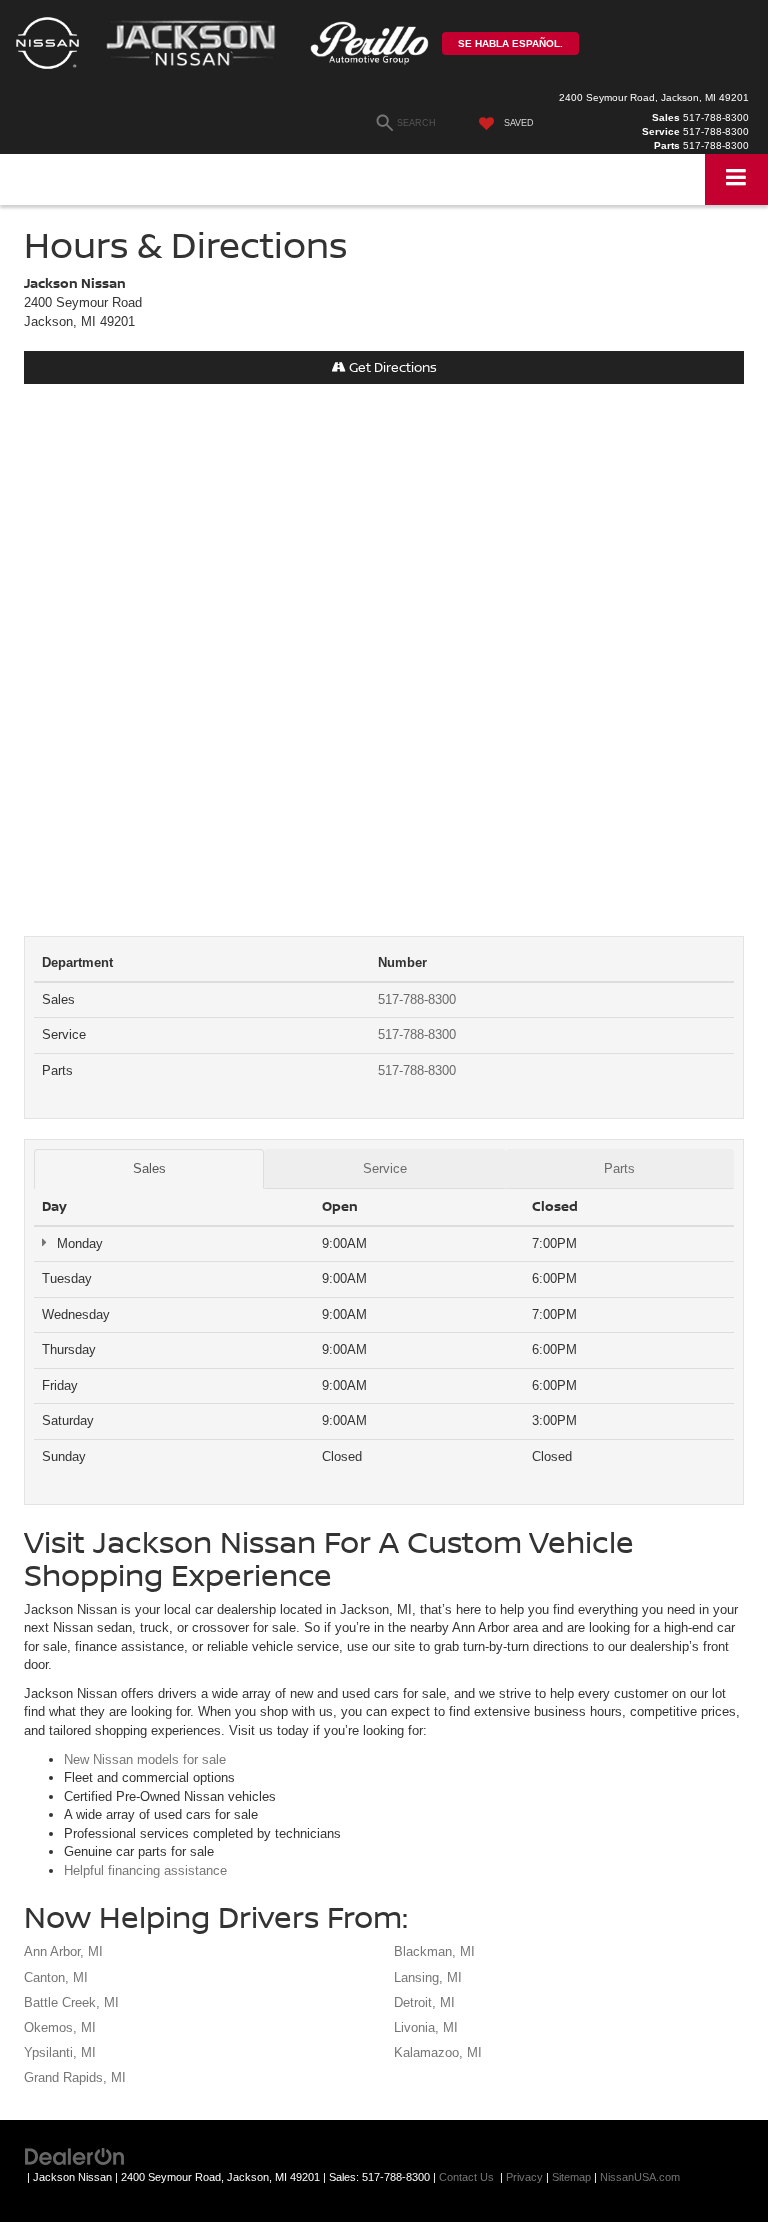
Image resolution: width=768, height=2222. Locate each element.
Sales (666, 117)
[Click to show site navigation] (736, 179)
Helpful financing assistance (145, 1870)
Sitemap (571, 2177)
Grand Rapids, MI (75, 2077)
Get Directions (391, 367)
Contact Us (466, 2177)
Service (661, 131)
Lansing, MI (428, 1977)
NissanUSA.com (640, 2177)
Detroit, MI (424, 2002)
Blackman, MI (434, 1951)
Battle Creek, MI (71, 2002)
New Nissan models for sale (145, 1759)
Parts (667, 145)
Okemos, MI (60, 2027)
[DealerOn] (75, 2155)
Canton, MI (56, 1977)
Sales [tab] (149, 1168)
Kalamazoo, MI (438, 2052)
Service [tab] (385, 1168)
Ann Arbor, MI (63, 1951)
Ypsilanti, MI (60, 2052)
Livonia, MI (426, 2027)
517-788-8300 (417, 999)
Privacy (524, 2177)
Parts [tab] (619, 1168)
